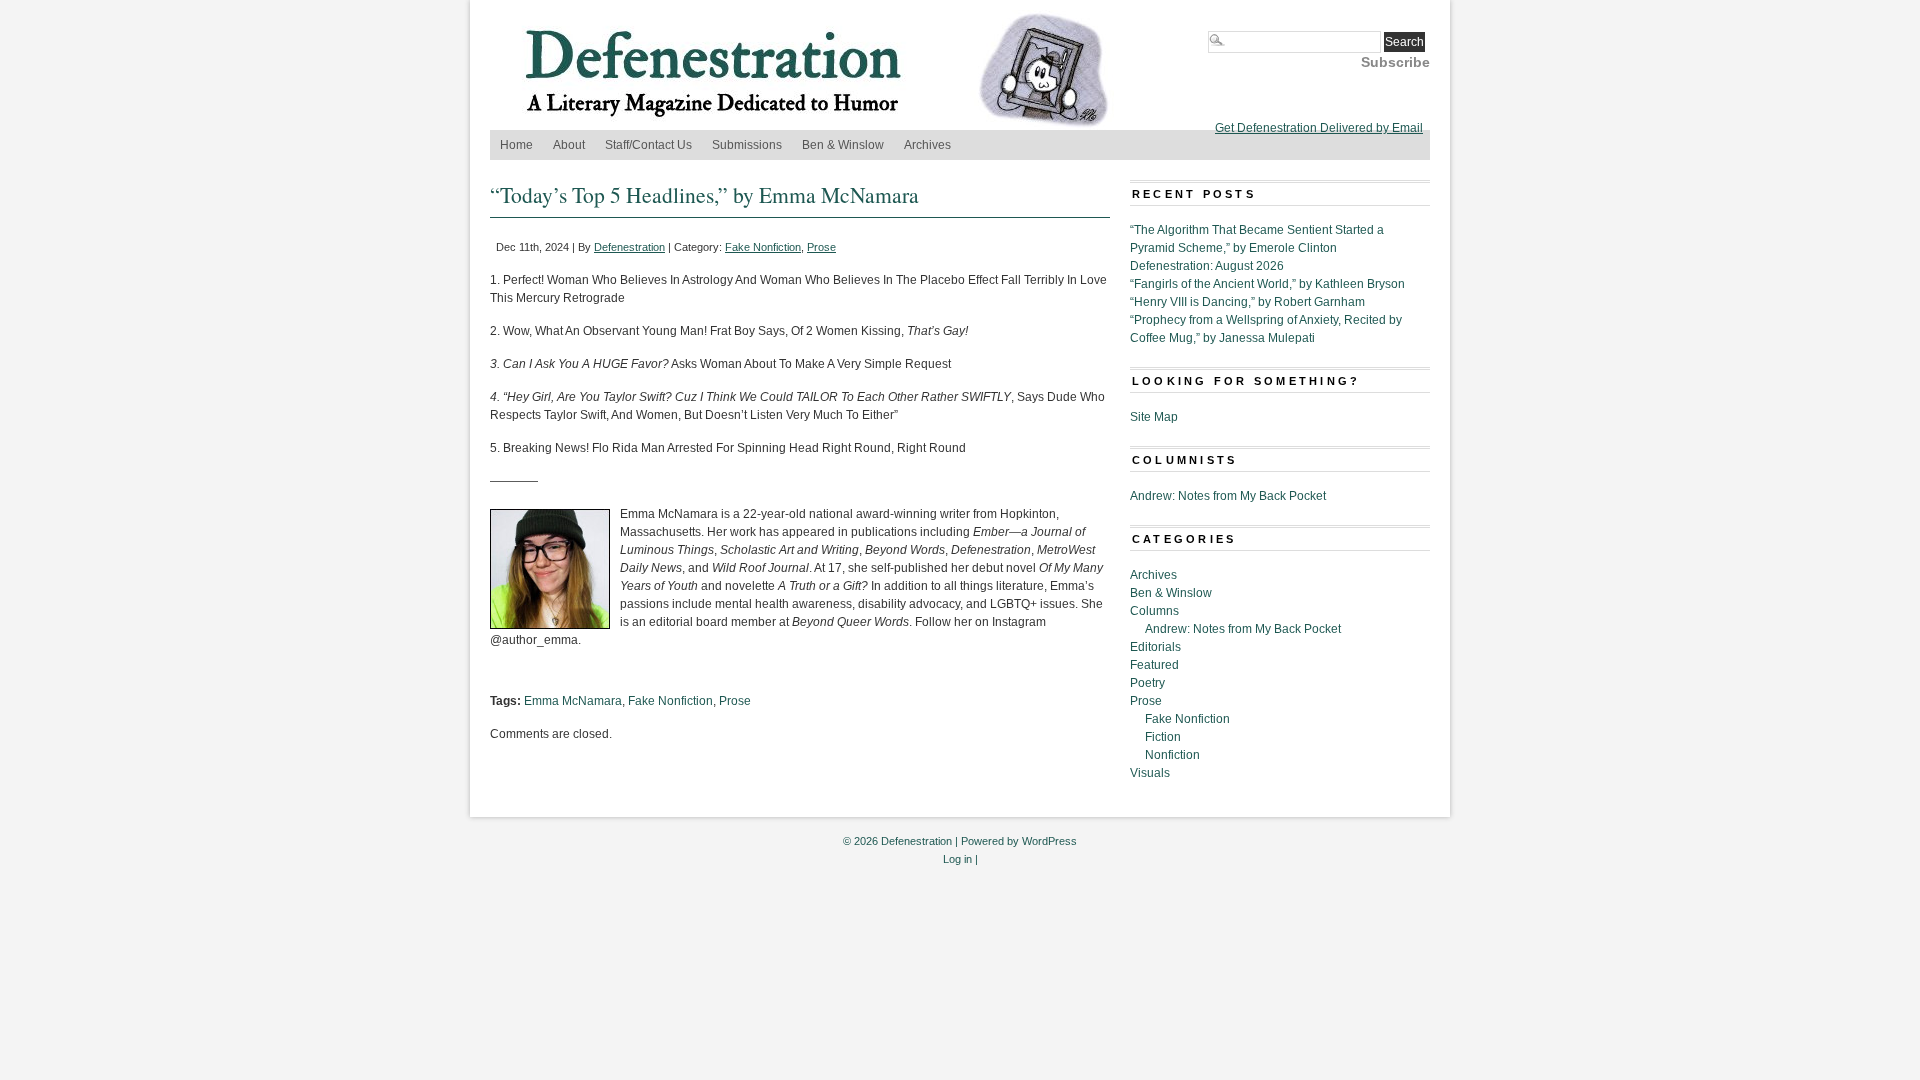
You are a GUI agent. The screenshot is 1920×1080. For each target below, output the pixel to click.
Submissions (747, 145)
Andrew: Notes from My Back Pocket (1228, 496)
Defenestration (629, 247)
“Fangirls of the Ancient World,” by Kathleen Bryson (1267, 284)
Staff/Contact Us (648, 145)
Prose (821, 247)
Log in (957, 859)
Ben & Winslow (843, 145)
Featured (1154, 665)
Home (516, 145)
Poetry (1147, 683)
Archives (927, 145)
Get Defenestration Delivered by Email (1319, 128)
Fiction (1163, 737)
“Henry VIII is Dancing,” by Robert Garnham (1247, 302)
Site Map (1154, 417)
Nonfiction (1172, 755)
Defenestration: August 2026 (1207, 266)
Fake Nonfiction (763, 247)
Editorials (1155, 647)
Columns (1154, 611)
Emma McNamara (573, 701)
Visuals (1150, 773)
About (569, 145)
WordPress (1049, 841)
